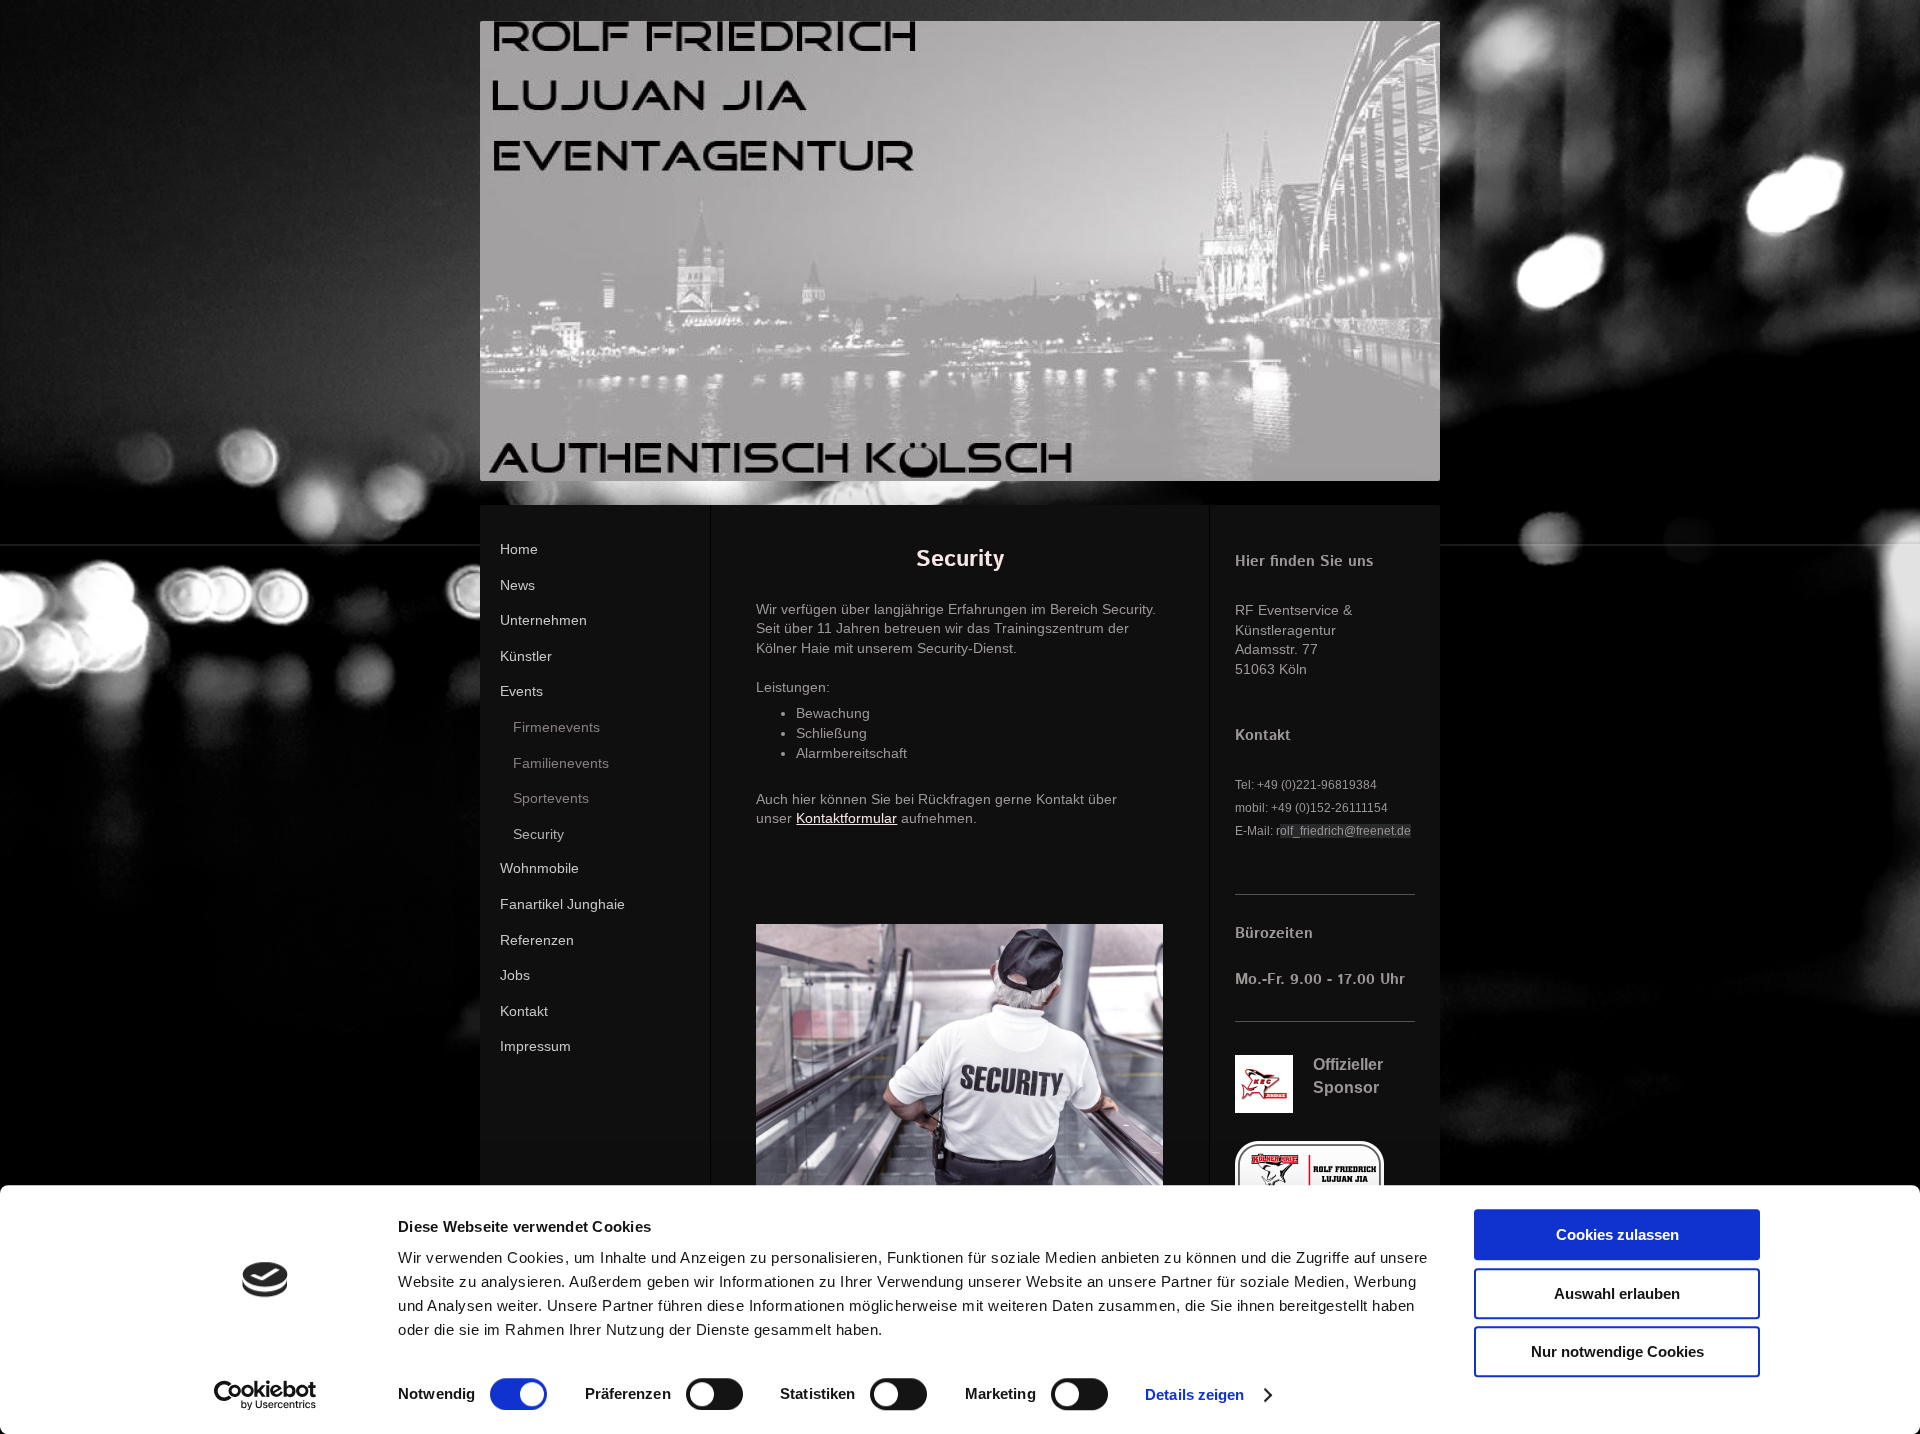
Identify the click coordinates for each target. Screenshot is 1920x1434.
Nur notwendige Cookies (1617, 1351)
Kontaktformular (846, 818)
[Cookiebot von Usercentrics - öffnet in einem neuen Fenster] (265, 1395)
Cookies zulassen (1617, 1234)
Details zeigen (1194, 1394)
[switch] (714, 1394)
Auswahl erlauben (1617, 1293)
